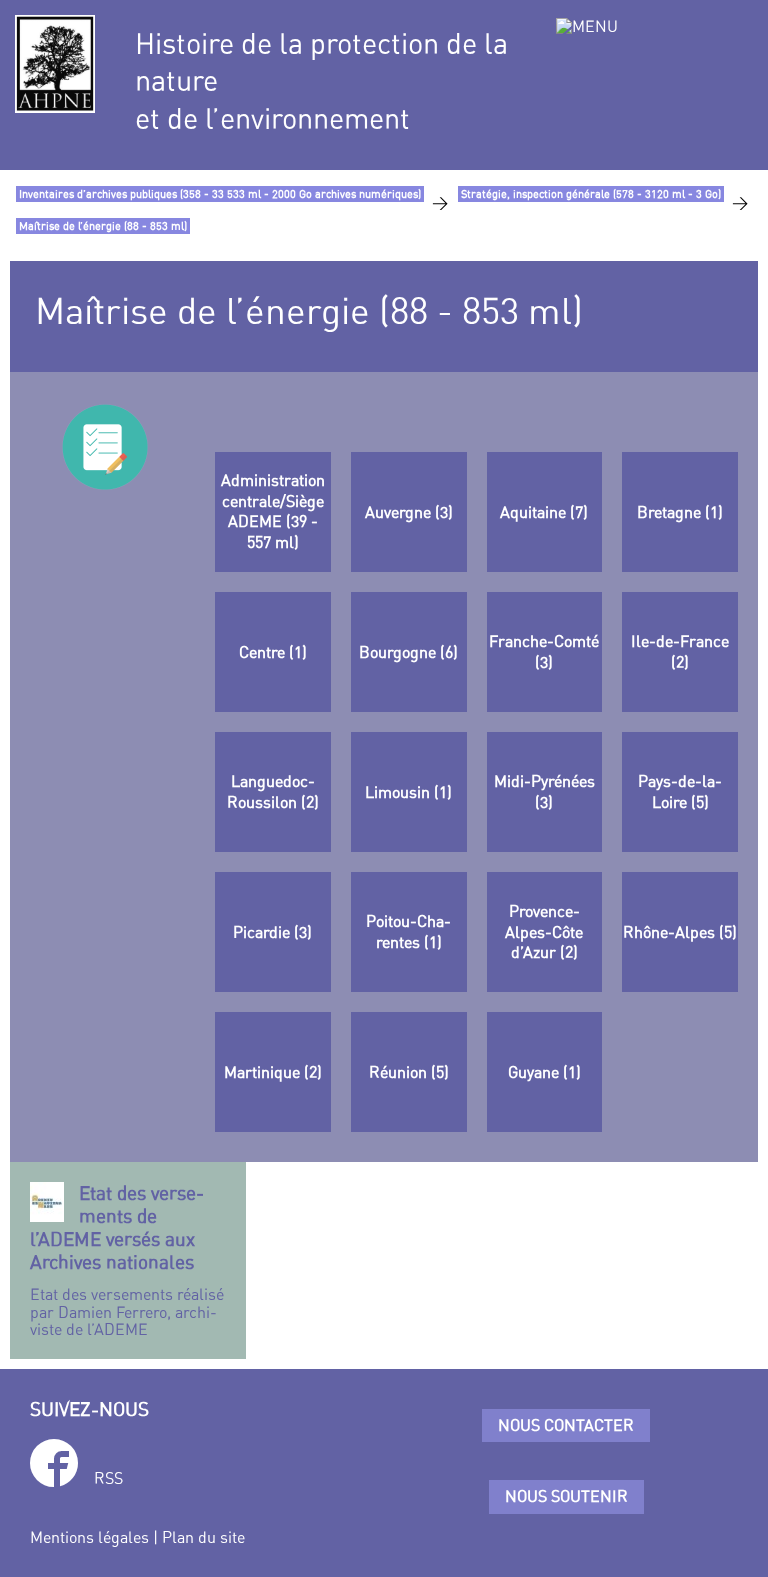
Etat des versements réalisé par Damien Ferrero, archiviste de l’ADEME (127, 1260)
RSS (108, 1478)
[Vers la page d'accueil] (55, 64)
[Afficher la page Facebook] (54, 1466)
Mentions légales (89, 1537)
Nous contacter (566, 1425)
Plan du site (203, 1537)
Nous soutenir (566, 1496)
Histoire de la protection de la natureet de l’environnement (321, 81)
